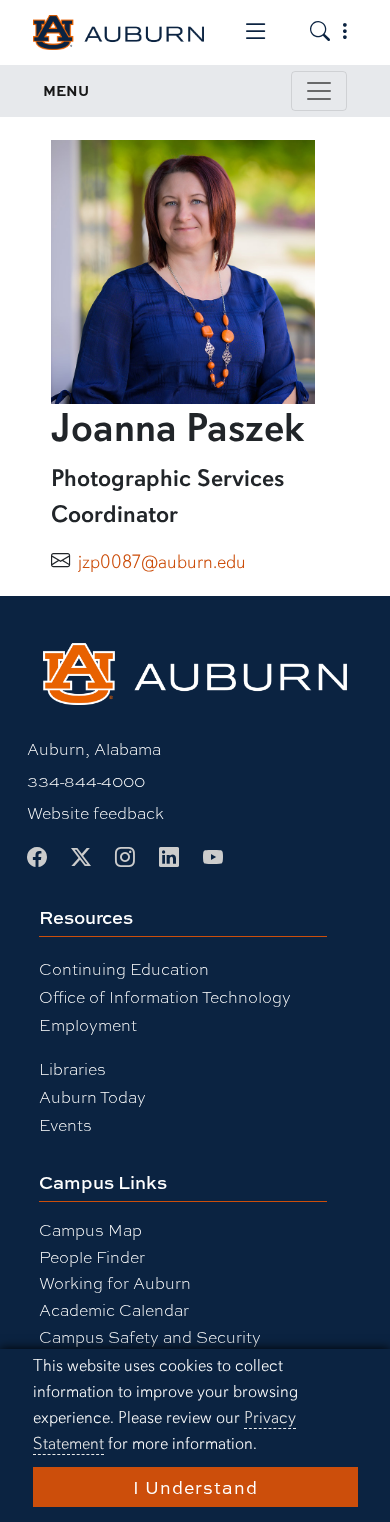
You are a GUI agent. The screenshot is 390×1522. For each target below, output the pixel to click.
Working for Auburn (115, 1282)
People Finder (92, 1256)
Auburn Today (92, 1096)
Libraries (72, 1068)
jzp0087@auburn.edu (162, 562)
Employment (88, 1024)
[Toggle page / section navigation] (319, 91)
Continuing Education (124, 968)
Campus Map (90, 1229)
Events (65, 1124)
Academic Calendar (114, 1309)
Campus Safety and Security (150, 1336)
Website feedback (95, 812)
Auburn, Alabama (94, 748)
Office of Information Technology (165, 996)
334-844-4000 (86, 780)
